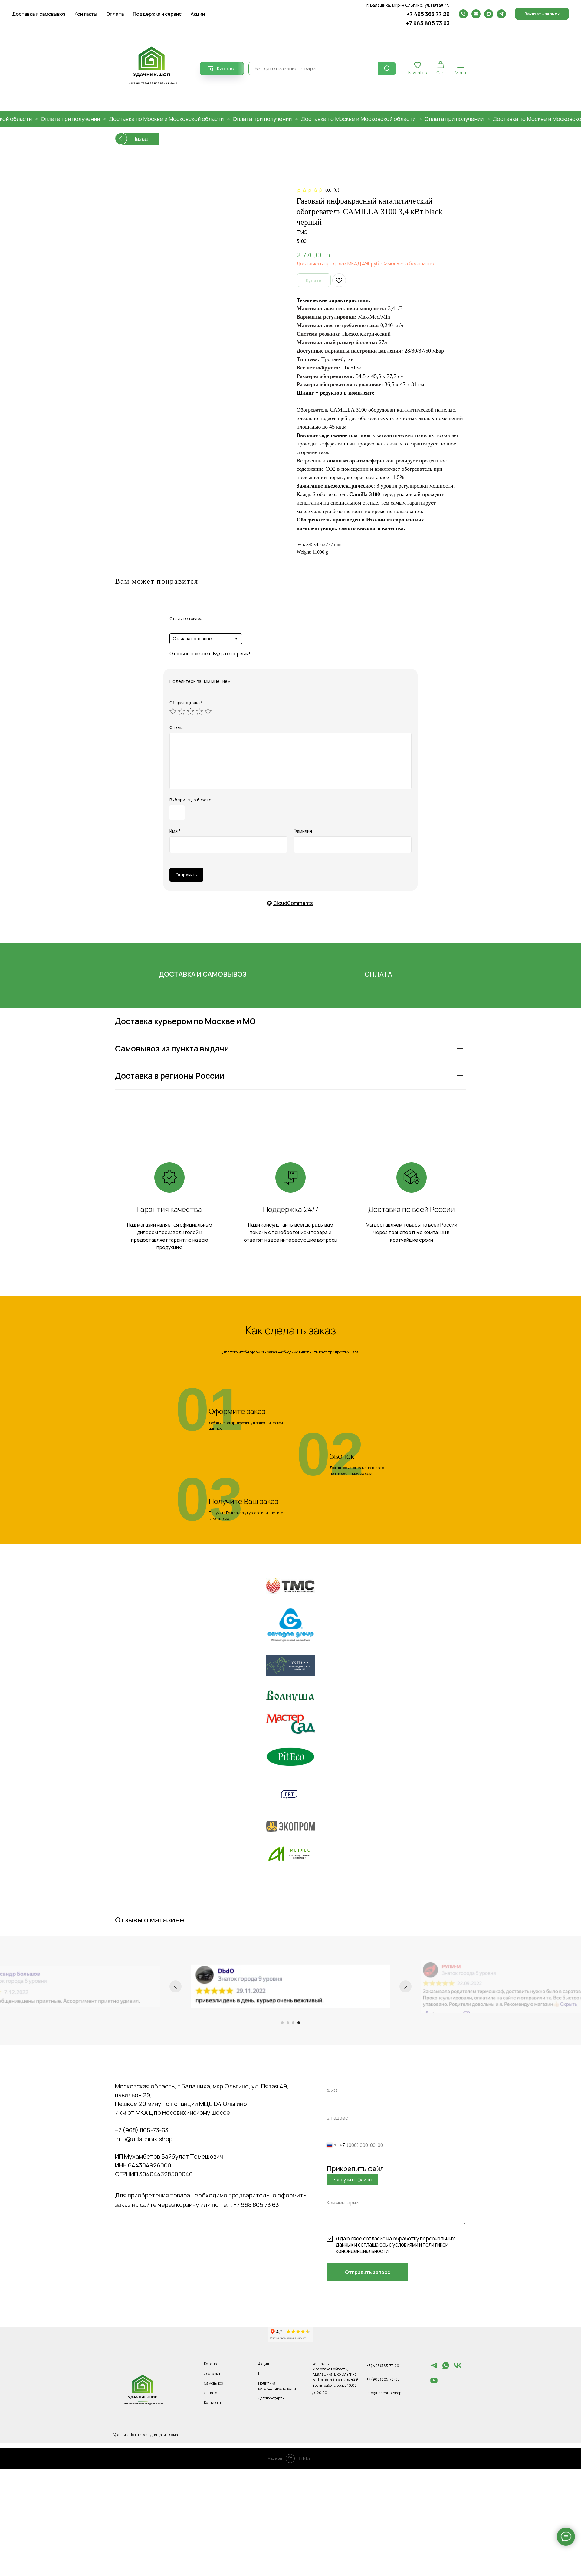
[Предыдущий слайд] (176, 1986)
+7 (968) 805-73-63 (142, 2130)
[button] (542, 14)
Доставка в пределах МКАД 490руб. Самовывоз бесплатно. (366, 263)
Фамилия (303, 831)
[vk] (458, 2368)
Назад (140, 139)
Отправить (186, 875)
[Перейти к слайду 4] (299, 2023)
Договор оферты (271, 2398)
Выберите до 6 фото (190, 800)
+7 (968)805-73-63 (383, 2379)
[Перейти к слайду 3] (293, 2023)
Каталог (211, 2364)
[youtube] (434, 2383)
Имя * (175, 831)
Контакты (86, 14)
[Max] (489, 14)
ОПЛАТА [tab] (378, 974)
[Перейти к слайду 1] (282, 2023)
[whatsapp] (446, 2368)
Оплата (115, 14)
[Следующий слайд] (405, 1986)
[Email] (476, 14)
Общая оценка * (186, 702)
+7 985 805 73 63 (428, 23)
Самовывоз (213, 2383)
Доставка (212, 2374)
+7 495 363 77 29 (428, 14)
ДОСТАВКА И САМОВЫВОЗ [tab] (203, 974)
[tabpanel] (290, 1065)
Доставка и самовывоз (39, 14)
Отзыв (176, 727)
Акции (198, 14)
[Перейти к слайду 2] (288, 2023)
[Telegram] (501, 14)
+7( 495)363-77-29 (383, 2366)
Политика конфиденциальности (277, 2386)
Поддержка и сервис (157, 14)
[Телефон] (463, 14)
